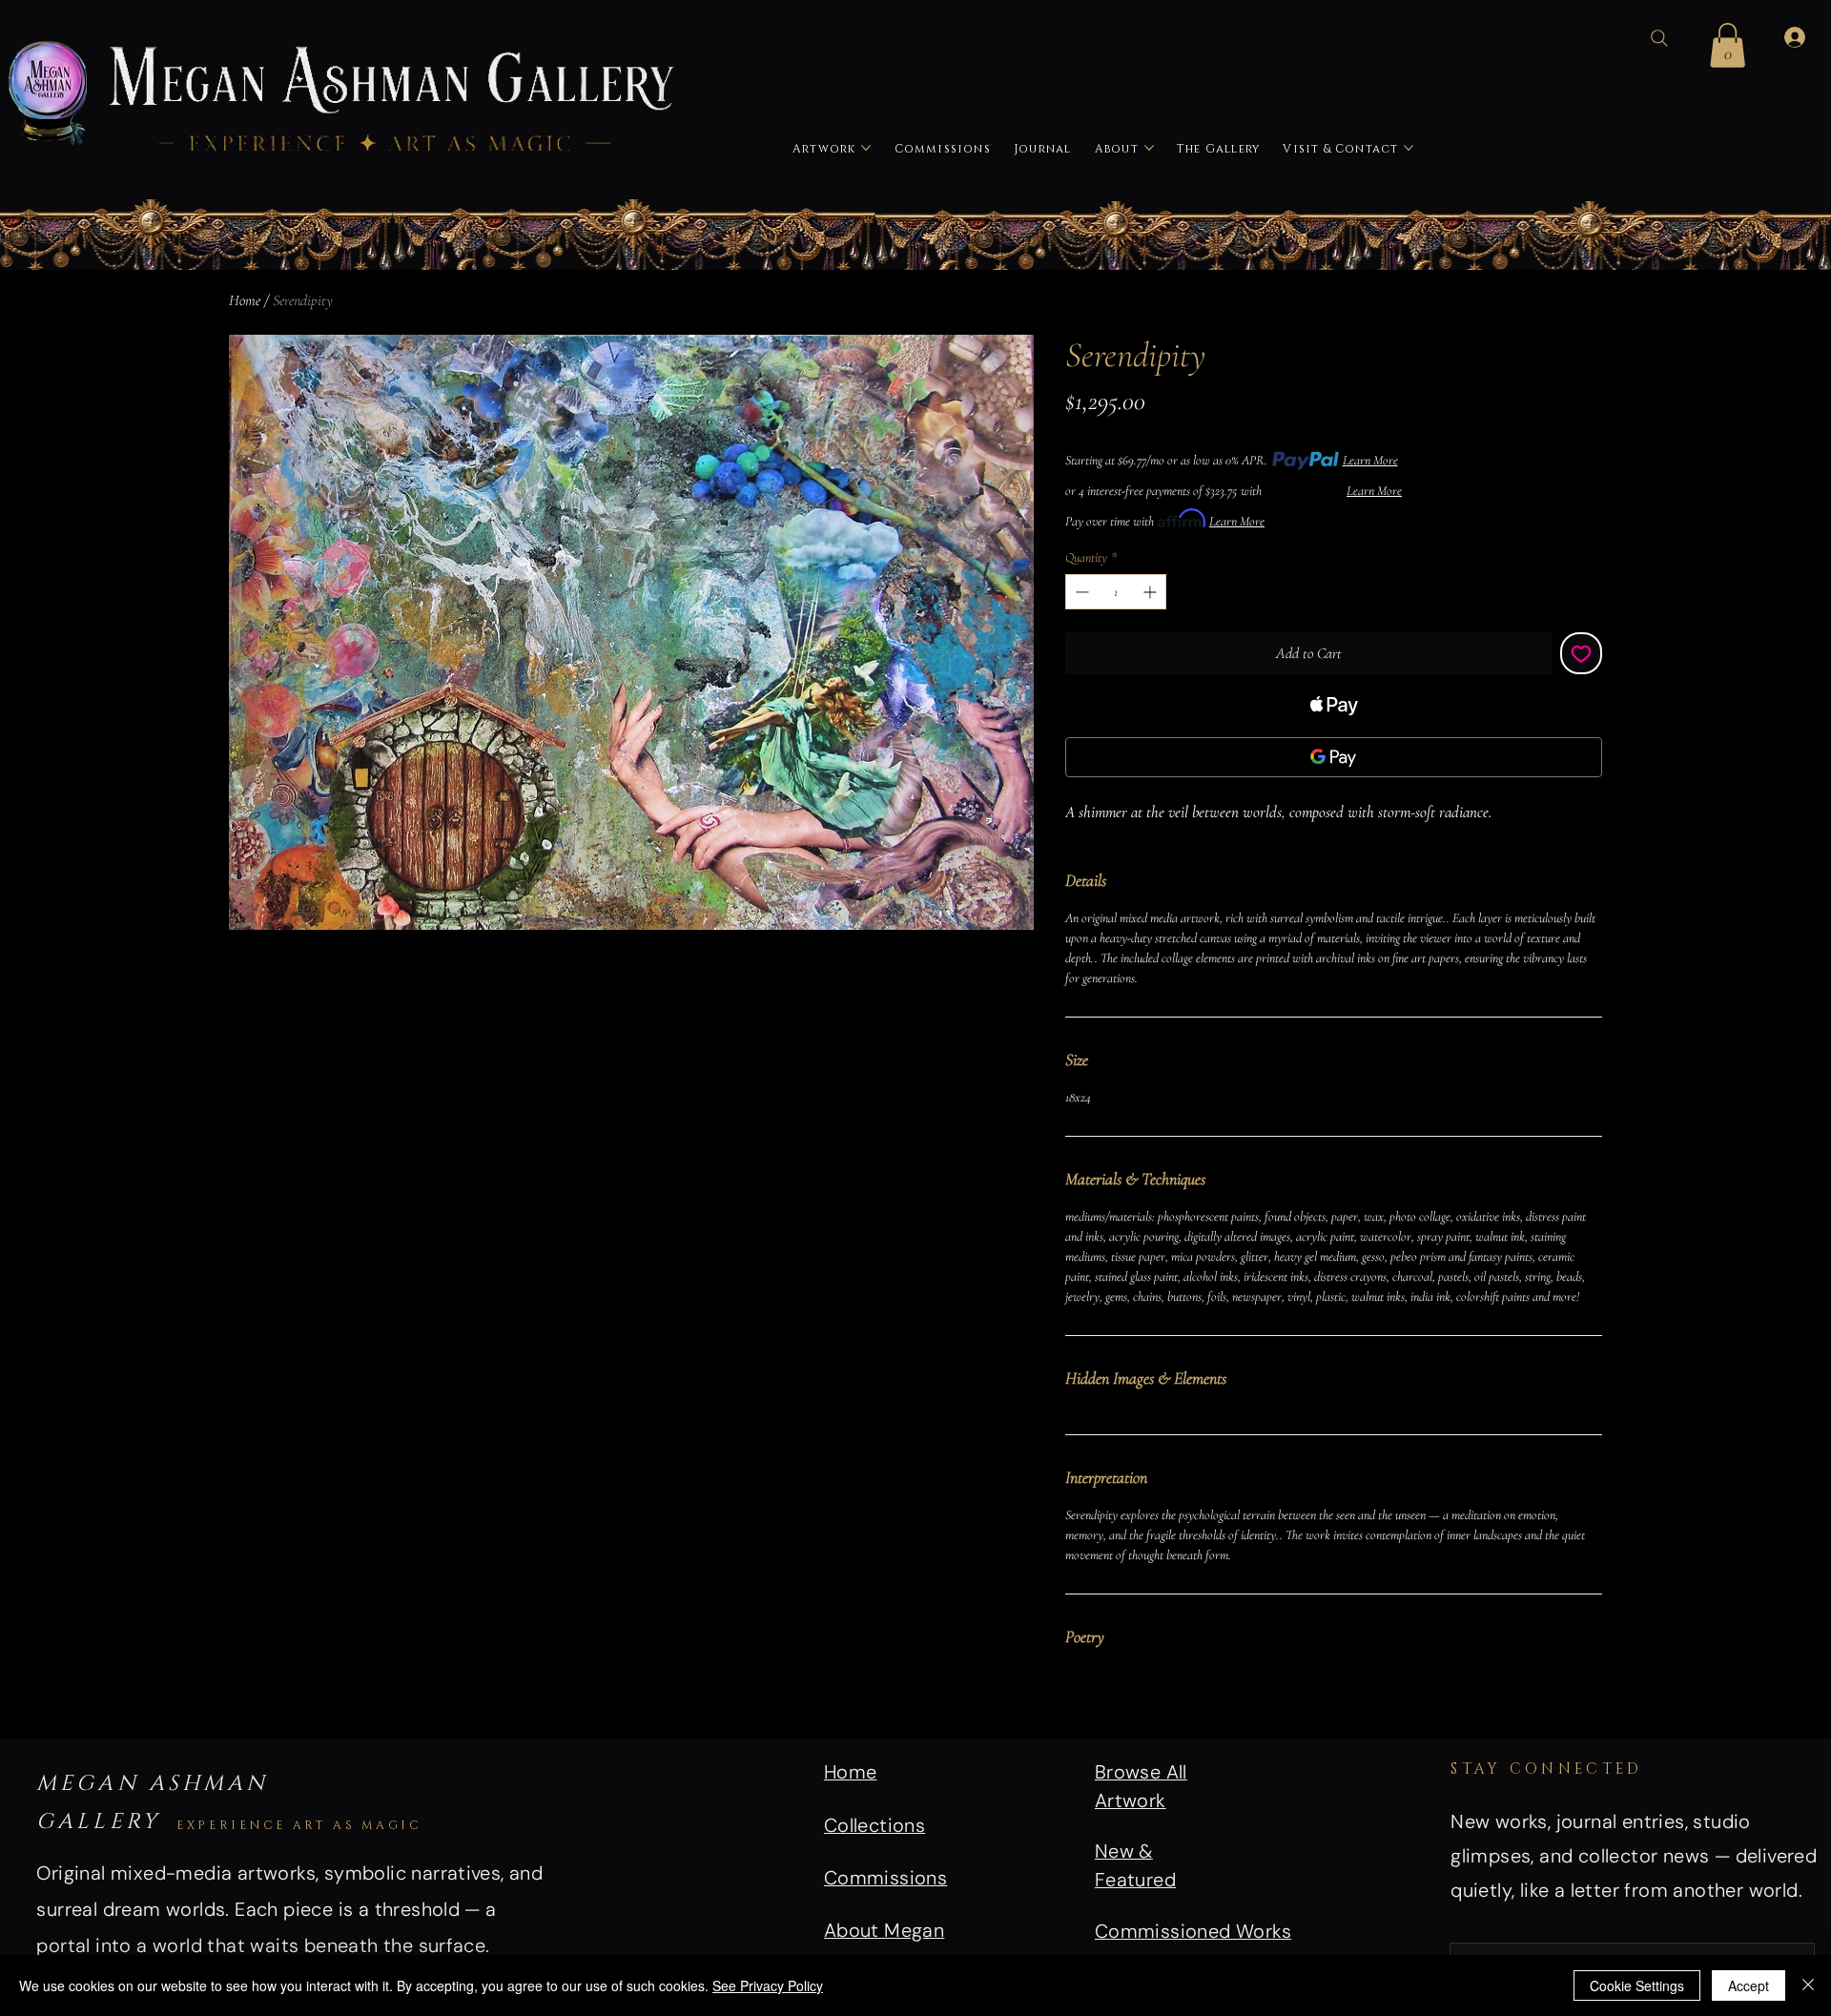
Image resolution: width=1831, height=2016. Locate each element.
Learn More (1370, 460)
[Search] (1659, 38)
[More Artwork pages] (866, 148)
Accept (1749, 1985)
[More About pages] (1149, 148)
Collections (874, 1825)
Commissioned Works (1193, 1931)
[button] (1728, 45)
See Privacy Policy (768, 1985)
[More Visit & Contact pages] (1409, 148)
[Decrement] (1080, 592)
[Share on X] (1186, 1706)
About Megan (884, 1930)
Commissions (885, 1878)
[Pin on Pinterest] (1114, 1706)
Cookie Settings (1637, 1985)
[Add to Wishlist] (1581, 653)
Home (245, 300)
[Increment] (1152, 592)
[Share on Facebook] (1078, 1706)
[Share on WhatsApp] (1150, 1706)
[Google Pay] (1334, 757)
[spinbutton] (1116, 592)
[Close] (1808, 1985)
